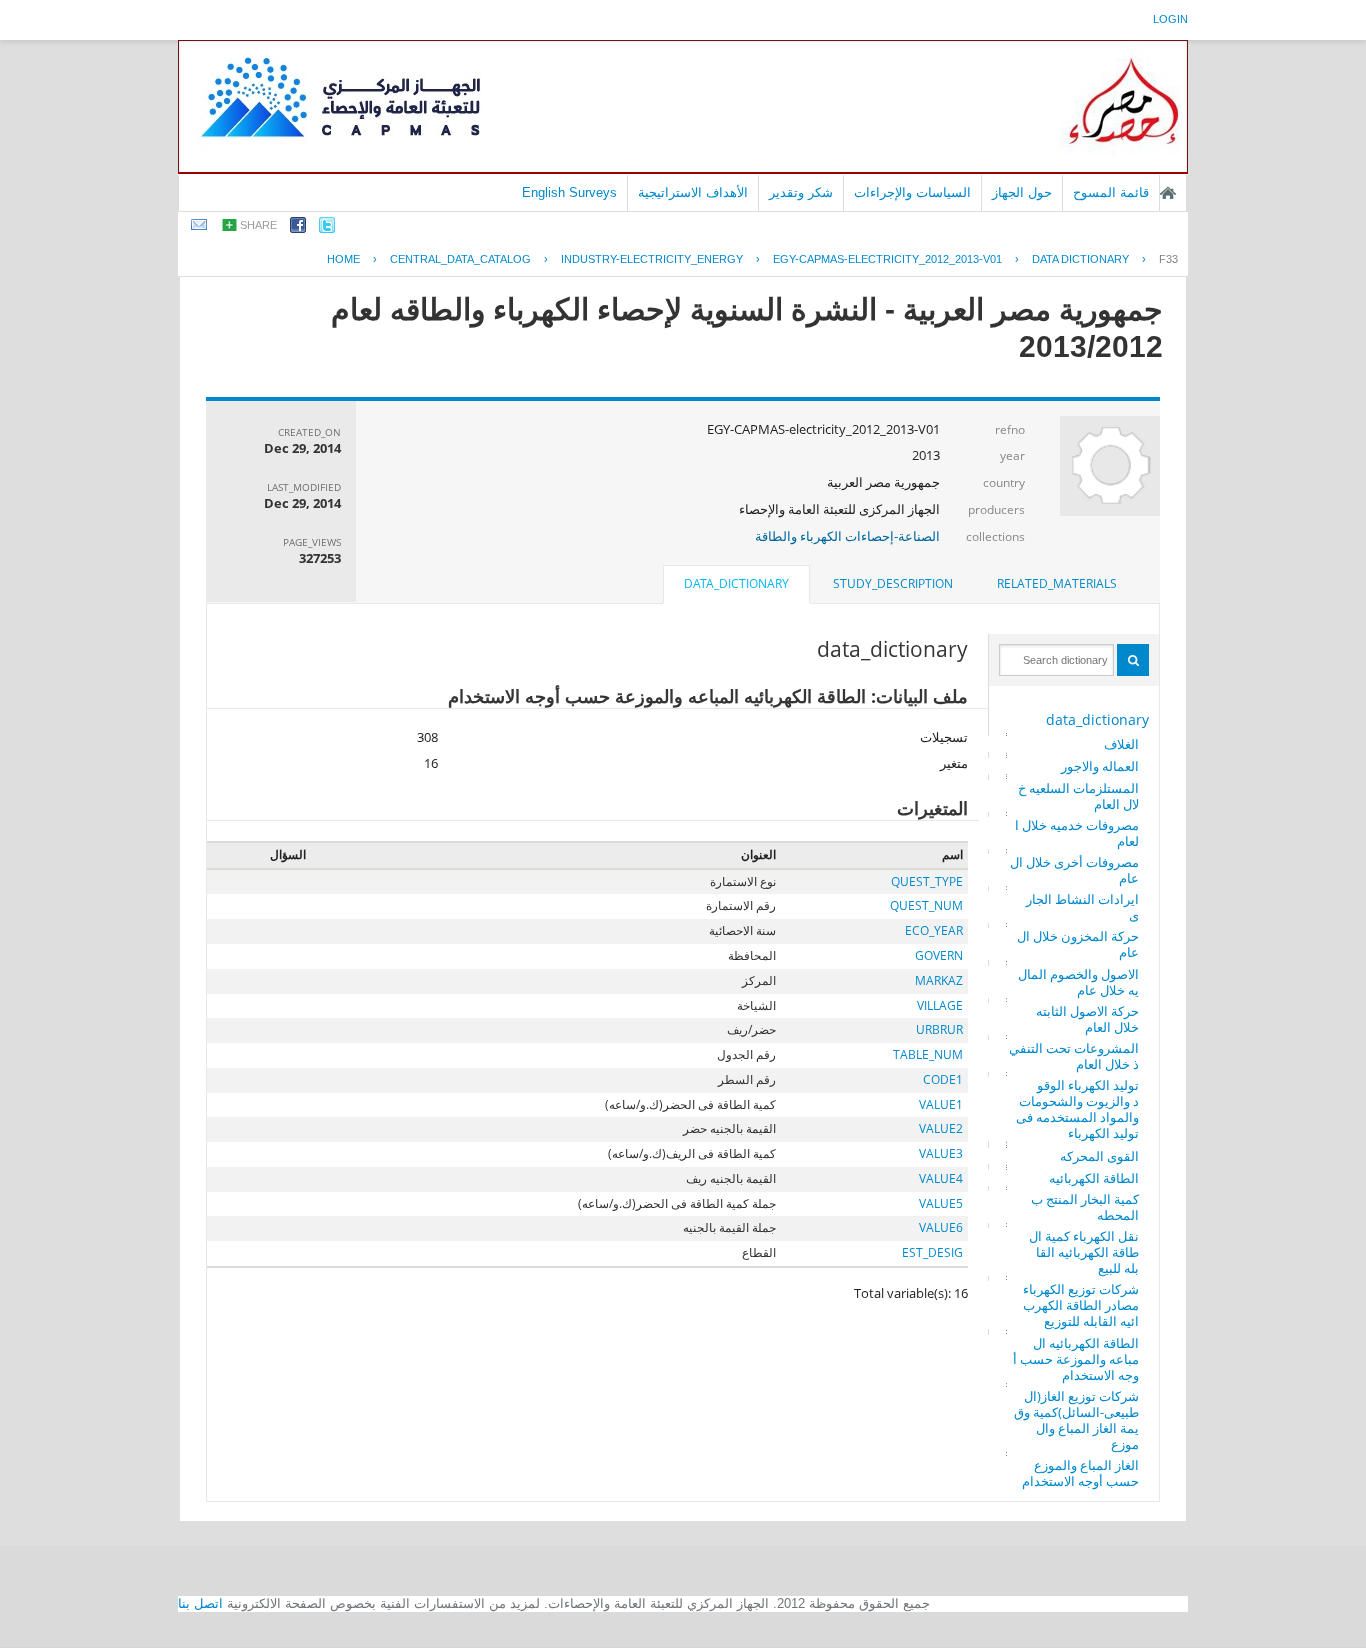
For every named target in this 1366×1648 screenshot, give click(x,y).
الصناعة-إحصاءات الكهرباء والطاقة (847, 536)
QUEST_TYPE (927, 881)
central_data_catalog (460, 259)
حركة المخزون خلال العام (1078, 944)
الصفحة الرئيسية (1168, 193)
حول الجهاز (1022, 192)
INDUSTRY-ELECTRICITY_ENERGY (652, 259)
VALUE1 (941, 1104)
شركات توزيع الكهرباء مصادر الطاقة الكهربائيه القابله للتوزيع (1081, 1305)
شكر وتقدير (801, 192)
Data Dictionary (1080, 259)
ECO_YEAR (934, 930)
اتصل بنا (200, 1603)
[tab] (1057, 584)
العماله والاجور (1100, 766)
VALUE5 (941, 1203)
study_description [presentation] (893, 583)
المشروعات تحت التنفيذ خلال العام (1074, 1056)
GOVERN (939, 955)
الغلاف (1121, 744)
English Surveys (569, 192)
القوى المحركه (1099, 1156)
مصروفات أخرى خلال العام (1074, 870)
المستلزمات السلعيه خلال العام (1078, 796)
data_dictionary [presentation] (736, 583)
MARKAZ (939, 980)
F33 (1168, 259)
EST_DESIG (932, 1252)
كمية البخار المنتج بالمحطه (1085, 1207)
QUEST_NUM (926, 905)
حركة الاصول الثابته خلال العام (1087, 1019)
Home (343, 259)
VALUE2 (941, 1128)
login (1170, 19)
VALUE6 (941, 1227)
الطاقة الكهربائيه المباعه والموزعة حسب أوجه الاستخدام (1076, 1359)
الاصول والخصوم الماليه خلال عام (1078, 982)
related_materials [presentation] (1057, 583)
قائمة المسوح (1111, 192)
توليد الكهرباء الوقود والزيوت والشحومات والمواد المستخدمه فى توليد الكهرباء (1077, 1109)
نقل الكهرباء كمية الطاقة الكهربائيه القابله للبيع (1084, 1252)
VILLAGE (940, 1005)
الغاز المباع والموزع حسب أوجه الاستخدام (1080, 1473)
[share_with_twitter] (327, 228)
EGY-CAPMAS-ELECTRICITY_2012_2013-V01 (887, 259)
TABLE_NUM (928, 1054)
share (258, 225)
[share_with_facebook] (298, 228)
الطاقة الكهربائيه (1094, 1178)
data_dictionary (1097, 719)
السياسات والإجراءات (912, 192)
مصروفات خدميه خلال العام (1077, 833)
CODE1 (943, 1079)
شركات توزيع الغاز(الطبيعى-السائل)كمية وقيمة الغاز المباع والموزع (1076, 1420)
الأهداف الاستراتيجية (693, 192)
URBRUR (939, 1029)
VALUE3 (941, 1153)
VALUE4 (941, 1178)
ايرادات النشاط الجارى (1082, 907)
